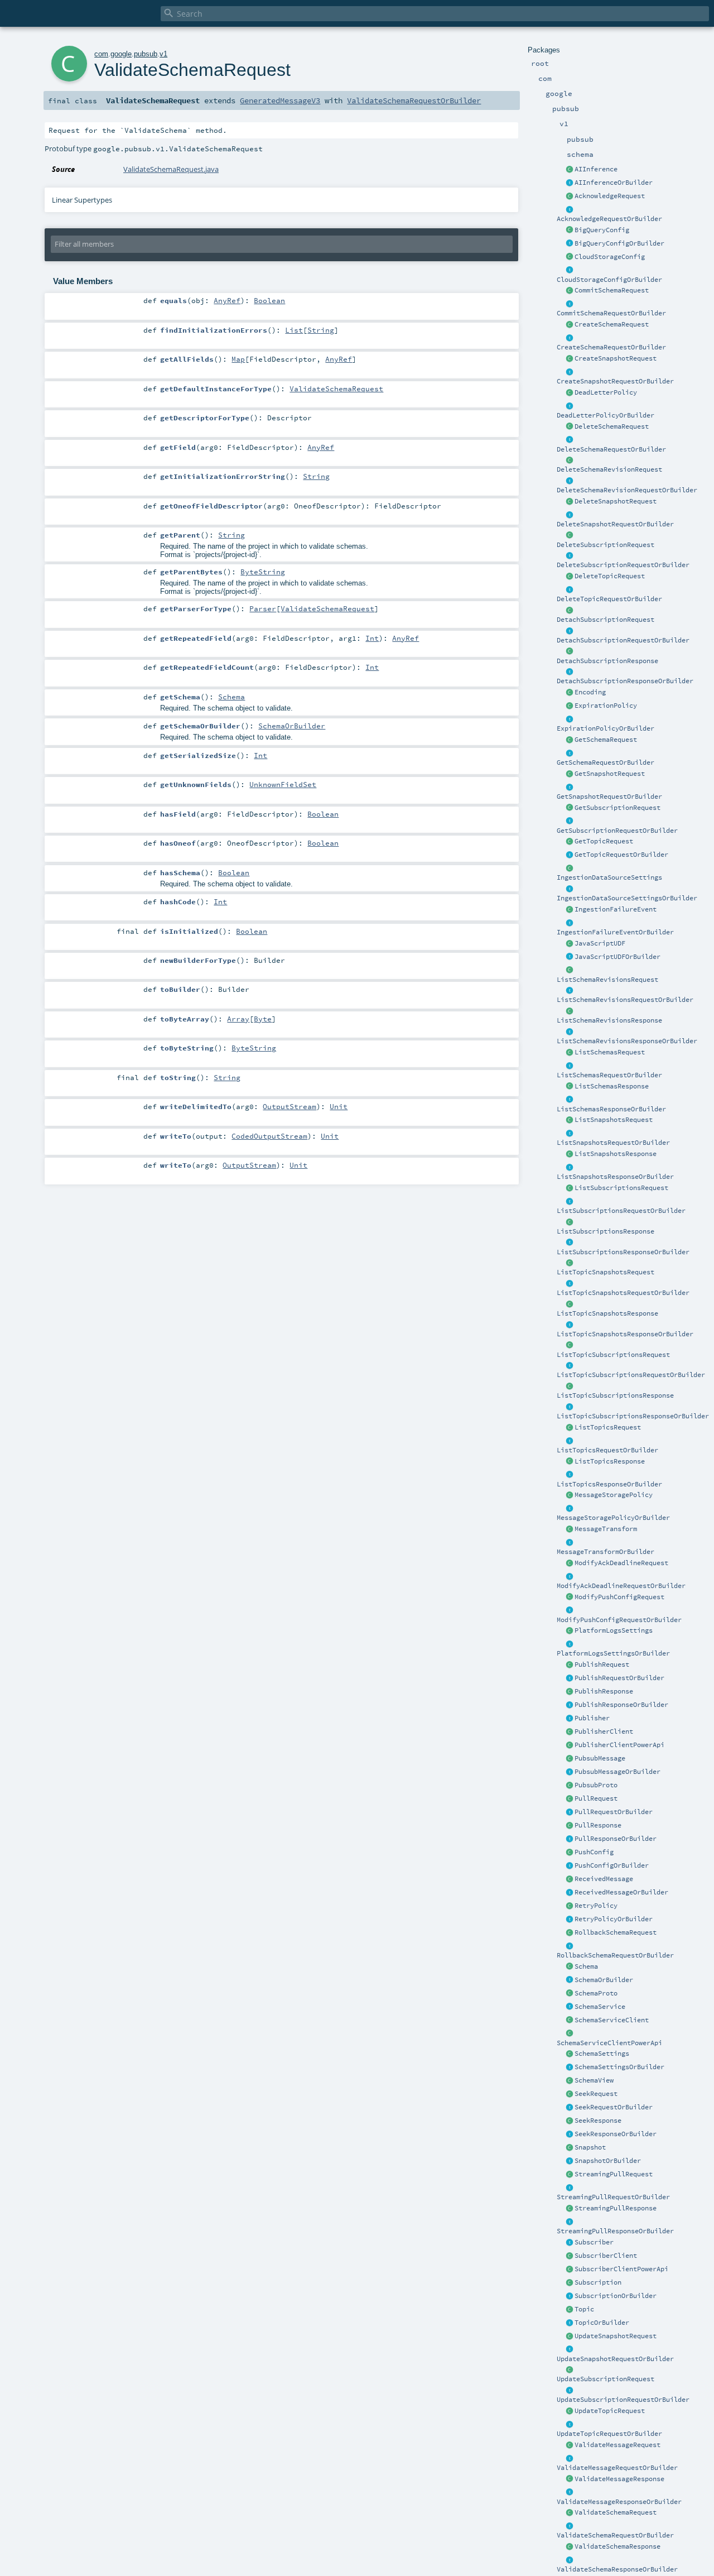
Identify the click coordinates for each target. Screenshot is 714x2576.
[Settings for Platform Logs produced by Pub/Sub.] (570, 1631)
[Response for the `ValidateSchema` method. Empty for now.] (570, 2547)
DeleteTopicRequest (610, 576)
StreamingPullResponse (616, 2208)
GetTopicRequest (604, 841)
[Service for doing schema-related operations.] (570, 2007)
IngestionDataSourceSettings (609, 877)
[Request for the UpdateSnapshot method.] (570, 2337)
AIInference (596, 169)
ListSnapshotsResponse (616, 1154)
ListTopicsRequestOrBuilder (607, 1450)
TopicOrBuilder (602, 2323)
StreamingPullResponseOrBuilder (615, 2231)
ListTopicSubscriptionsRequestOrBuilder (631, 1375)
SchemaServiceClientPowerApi (609, 2043)
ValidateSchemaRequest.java (171, 169)
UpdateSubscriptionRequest (606, 2379)
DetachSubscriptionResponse (607, 661)
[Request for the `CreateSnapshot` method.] (570, 359)
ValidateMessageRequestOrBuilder (617, 2468)
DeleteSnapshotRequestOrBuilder (615, 524)
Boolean (269, 300)
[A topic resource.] (570, 2310)
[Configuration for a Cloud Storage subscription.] (570, 257)
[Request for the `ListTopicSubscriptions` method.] (570, 1346)
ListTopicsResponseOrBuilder (609, 1484)
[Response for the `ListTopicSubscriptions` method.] (570, 1387)
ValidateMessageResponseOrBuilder (619, 2502)
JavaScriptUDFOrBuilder (617, 957)
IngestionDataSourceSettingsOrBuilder (627, 898)
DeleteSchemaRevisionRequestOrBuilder (627, 490)
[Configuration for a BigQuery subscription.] (570, 231)
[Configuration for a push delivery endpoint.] (570, 1853)
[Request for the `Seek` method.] (570, 2094)
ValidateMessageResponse (619, 2479)
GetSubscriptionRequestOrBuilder (617, 831)
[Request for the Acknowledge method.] (570, 196)
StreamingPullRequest (614, 2174)
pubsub (146, 54)
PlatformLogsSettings (614, 1630)
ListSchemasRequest (610, 1052)
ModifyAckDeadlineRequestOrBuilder (621, 1586)
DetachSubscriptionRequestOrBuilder (623, 640)
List (294, 330)
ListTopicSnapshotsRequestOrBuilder (623, 1293)
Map (238, 359)
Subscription (598, 2282)
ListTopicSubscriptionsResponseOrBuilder (633, 1416)
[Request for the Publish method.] (570, 1665)
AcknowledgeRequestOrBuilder (609, 219)
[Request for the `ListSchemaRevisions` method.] (570, 971)
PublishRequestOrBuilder (619, 1678)
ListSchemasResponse (612, 1086)
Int (372, 638)
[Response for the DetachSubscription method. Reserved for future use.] (570, 652)
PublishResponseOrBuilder (621, 1705)
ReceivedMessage (604, 1879)
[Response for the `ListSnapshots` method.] (570, 1154)
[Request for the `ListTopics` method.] (570, 1428)
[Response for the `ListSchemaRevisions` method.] (570, 1011)
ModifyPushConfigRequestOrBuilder (619, 1620)
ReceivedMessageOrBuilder (621, 1892)
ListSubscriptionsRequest (621, 1188)
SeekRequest (596, 2094)
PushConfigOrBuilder (612, 1865)
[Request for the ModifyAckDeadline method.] (570, 1563)
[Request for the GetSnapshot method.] (570, 774)
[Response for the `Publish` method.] (570, 1692)
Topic (584, 2309)
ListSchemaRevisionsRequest (607, 980)
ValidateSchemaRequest (616, 2512)
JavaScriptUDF (600, 943)
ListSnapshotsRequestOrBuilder (613, 1143)
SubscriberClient (606, 2256)
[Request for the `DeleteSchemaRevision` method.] (570, 460)
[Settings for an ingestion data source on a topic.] (570, 869)
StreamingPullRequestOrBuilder (613, 2197)
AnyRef (227, 300)
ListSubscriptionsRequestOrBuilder (621, 1211)
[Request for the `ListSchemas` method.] (570, 1053)
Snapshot (590, 2147)
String (321, 330)
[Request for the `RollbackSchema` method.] (570, 1933)
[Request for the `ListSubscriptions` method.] (570, 1188)
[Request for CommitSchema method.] (570, 291)
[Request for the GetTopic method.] (570, 842)
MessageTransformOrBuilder (606, 1552)
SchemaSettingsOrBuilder (619, 2067)
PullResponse (598, 1825)
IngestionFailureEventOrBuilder (615, 932)
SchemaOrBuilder (604, 1980)
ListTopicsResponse (610, 1461)
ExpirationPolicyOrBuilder (606, 728)
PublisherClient (604, 1731)
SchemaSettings (602, 2054)
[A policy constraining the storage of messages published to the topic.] (570, 1495)
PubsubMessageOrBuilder (617, 1772)
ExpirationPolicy (606, 706)
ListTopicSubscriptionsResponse (615, 1395)
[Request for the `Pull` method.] (570, 1799)
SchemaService (600, 2007)
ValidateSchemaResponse (617, 2546)
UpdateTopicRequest (610, 2411)
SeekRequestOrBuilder (614, 2107)
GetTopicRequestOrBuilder (621, 855)
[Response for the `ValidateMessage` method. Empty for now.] (570, 2479)
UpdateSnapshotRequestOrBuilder (615, 2359)
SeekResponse (598, 2121)
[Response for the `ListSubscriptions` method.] (570, 1222)
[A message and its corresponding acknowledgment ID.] (570, 1879)
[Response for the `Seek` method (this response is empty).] (570, 2121)
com (101, 54)
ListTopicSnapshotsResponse (607, 1313)
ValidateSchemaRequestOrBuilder (615, 2535)
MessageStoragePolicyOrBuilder (613, 1518)
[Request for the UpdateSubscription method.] (570, 2370)
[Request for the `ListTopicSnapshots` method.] (570, 1263)
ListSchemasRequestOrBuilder (609, 1075)
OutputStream (290, 1106)
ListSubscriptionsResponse (606, 1231)
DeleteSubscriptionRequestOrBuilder (623, 565)
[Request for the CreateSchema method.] (570, 325)
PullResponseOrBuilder (616, 1839)
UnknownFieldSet (283, 784)
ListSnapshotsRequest (614, 1120)
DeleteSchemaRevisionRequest (609, 469)
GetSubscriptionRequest (617, 808)
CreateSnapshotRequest (616, 358)
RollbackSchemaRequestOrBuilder (615, 1955)
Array (238, 1019)
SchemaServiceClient (612, 2020)
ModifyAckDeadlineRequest (621, 1563)
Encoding (590, 692)
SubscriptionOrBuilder (616, 2296)
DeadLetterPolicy (606, 392)
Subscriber (594, 2242)
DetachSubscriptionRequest (606, 620)
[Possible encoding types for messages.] (570, 693)
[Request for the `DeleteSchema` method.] (570, 427)
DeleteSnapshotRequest (616, 501)
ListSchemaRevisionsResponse (609, 1020)
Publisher (592, 1718)
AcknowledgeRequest (610, 196)
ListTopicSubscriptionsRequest (613, 1355)
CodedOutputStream (269, 1136)
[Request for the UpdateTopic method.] (570, 2411)
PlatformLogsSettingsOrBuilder (613, 1653)
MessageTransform (606, 1529)
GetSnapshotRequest (610, 774)
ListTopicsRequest (608, 1427)
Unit (339, 1106)
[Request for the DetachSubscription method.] (570, 611)
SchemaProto (596, 1993)
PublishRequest (602, 1664)
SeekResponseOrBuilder (616, 2134)
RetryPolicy (596, 1906)
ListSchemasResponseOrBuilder (611, 1109)
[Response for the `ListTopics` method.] (570, 1462)
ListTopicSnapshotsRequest (606, 1272)
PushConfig (594, 1852)
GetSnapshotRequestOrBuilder (609, 797)
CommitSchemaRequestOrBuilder (611, 313)
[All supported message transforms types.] (570, 1529)
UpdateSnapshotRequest (616, 2336)
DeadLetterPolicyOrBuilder (606, 415)
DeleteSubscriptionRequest (606, 545)
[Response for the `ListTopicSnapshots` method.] (570, 1304)
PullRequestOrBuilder (614, 1812)
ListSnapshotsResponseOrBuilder (615, 1177)
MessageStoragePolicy (614, 1495)
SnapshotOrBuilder (608, 2161)
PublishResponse (604, 1691)
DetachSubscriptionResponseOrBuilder (625, 681)
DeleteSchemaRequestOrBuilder (611, 449)
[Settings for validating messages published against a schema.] (570, 2054)
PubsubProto (596, 1785)
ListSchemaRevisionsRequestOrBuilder (625, 1000)
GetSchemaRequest (606, 740)
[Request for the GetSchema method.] (570, 740)
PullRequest (596, 1798)
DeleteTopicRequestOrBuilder (609, 599)
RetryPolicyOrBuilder (614, 1919)
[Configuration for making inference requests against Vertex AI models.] (570, 170)
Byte (263, 1019)
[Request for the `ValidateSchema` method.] (570, 2513)
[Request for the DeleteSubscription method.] (570, 536)
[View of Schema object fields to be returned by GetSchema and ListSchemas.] (570, 2081)
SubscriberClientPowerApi (621, 2269)
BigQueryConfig (602, 230)
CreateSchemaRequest (612, 324)
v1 (163, 54)
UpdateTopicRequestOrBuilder (609, 2434)
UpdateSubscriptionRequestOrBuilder (623, 2400)
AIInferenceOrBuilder (614, 183)
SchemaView (594, 2080)
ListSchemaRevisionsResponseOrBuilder (627, 1041)
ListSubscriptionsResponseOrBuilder (623, 1252)
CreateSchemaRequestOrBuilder (611, 347)
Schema (586, 1966)
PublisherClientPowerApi (619, 1745)
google (121, 54)
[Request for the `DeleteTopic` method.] (570, 577)
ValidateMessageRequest (617, 2445)
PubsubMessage (600, 1758)
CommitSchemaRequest (612, 290)
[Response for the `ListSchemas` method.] (570, 1087)
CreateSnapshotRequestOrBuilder (615, 381)
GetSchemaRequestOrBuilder (606, 762)
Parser (263, 608)
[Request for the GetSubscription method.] (570, 808)
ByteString (263, 572)
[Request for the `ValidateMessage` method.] (570, 2445)
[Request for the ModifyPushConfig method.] (570, 1598)
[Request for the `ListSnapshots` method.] (570, 1120)
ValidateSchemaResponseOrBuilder (617, 2569)
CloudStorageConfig (610, 257)
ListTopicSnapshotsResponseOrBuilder (625, 1334)
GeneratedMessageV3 (280, 100)
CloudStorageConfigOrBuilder (609, 280)
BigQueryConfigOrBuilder (619, 243)
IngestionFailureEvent (616, 909)
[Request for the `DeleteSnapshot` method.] (570, 502)
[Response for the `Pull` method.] (570, 1826)
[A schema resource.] (570, 1967)
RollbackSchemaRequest (616, 1932)
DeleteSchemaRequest (612, 426)
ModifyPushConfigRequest (619, 1597)
